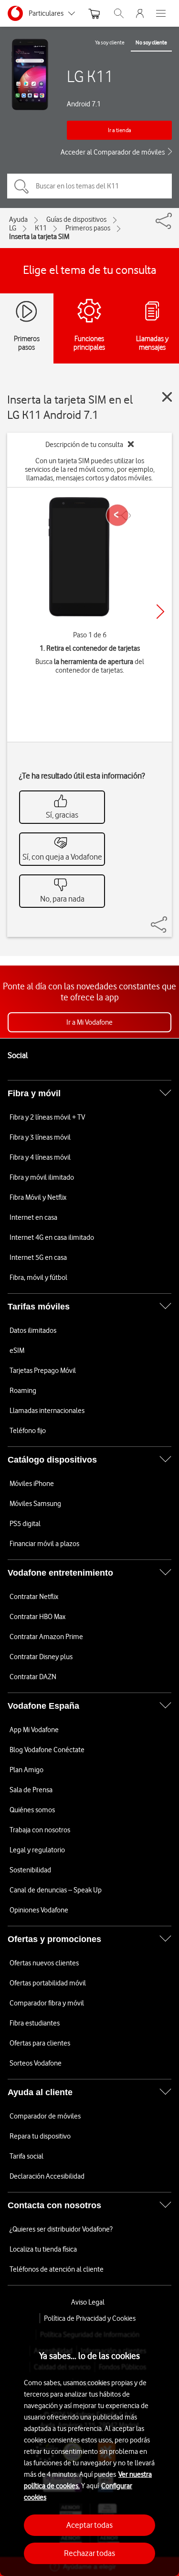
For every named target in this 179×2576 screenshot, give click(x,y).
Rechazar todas (89, 2553)
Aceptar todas (89, 2525)
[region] (89, 2450)
